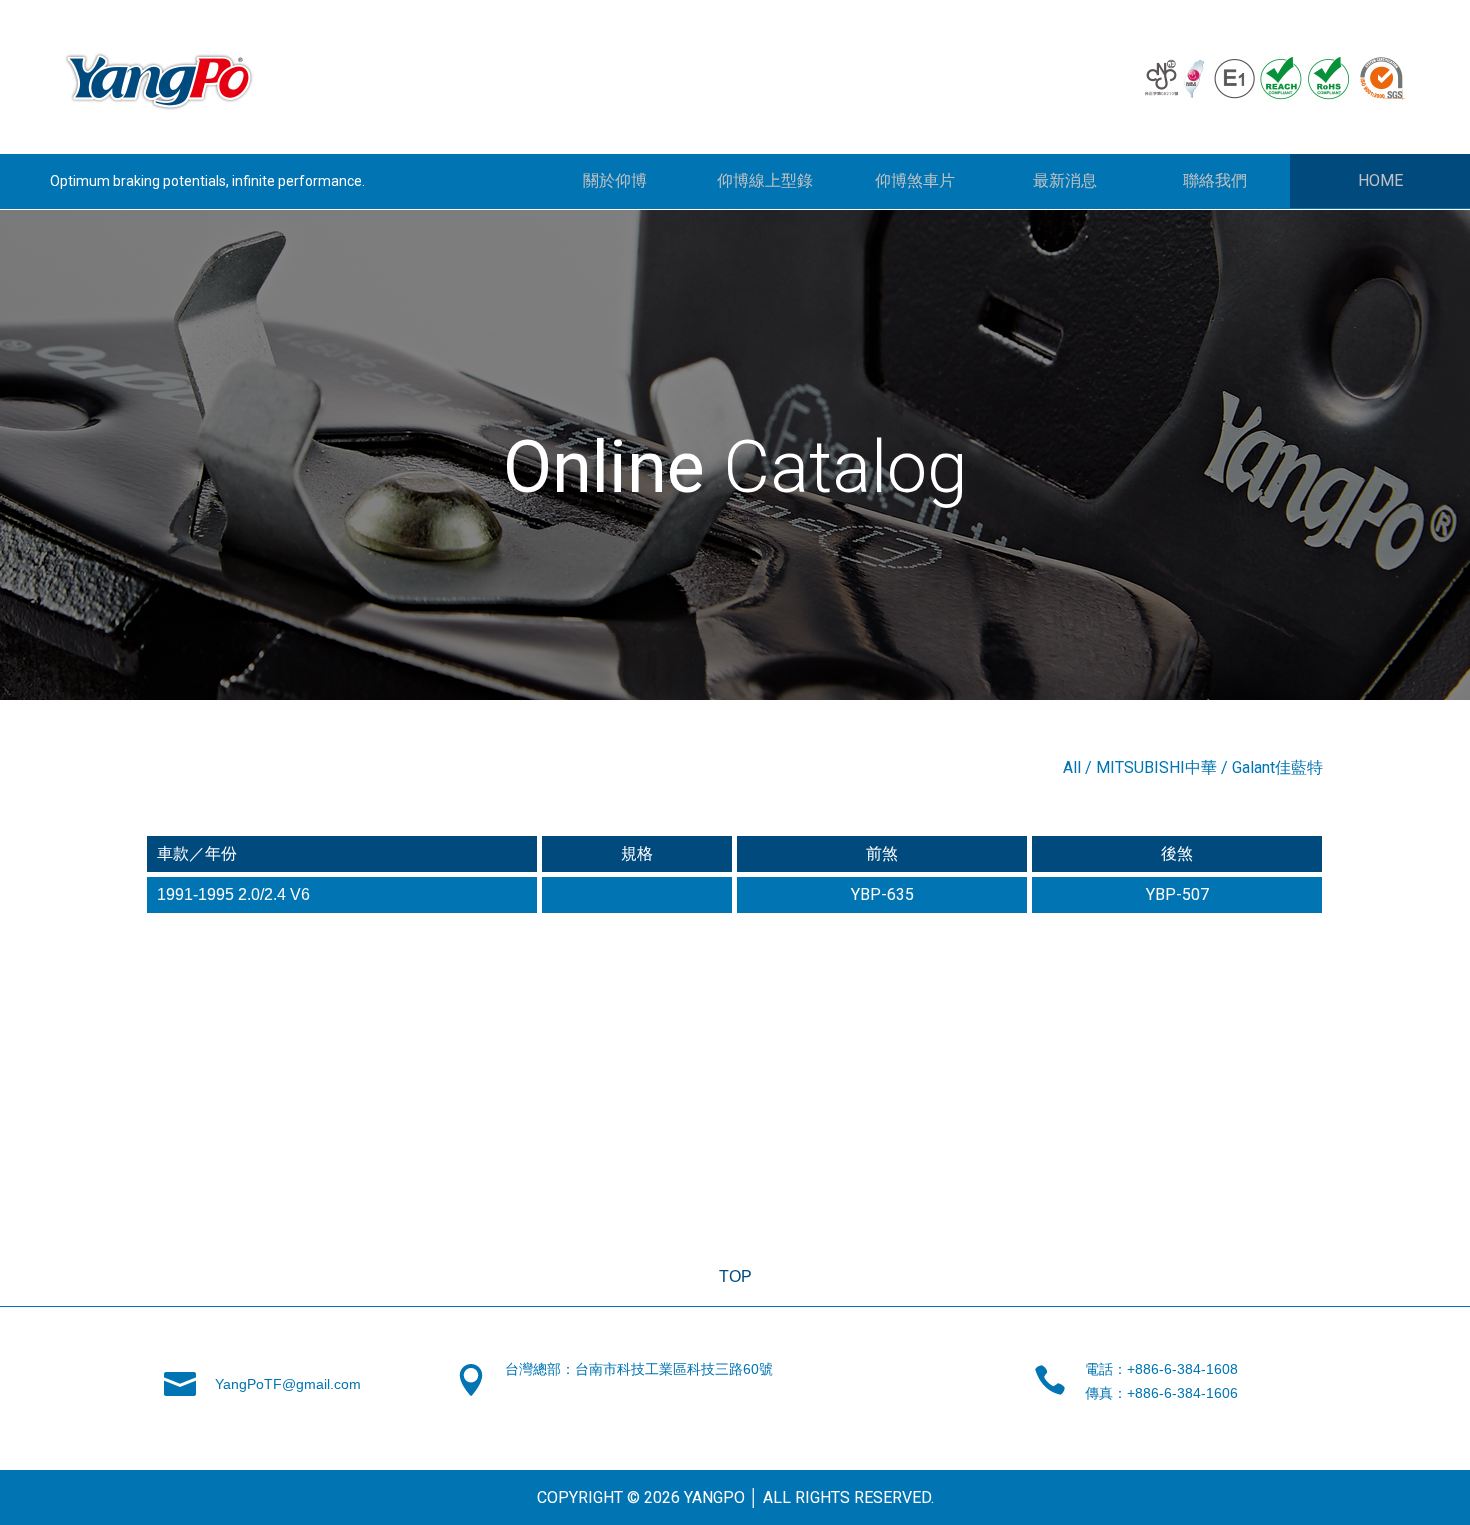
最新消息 (1065, 180)
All (1072, 767)
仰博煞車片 (915, 180)
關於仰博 (615, 180)
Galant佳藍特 (1277, 767)
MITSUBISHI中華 (1156, 767)
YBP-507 (1177, 894)
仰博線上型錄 (765, 180)
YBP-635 (882, 894)
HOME (1380, 180)
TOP (735, 1276)
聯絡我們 (1215, 180)
